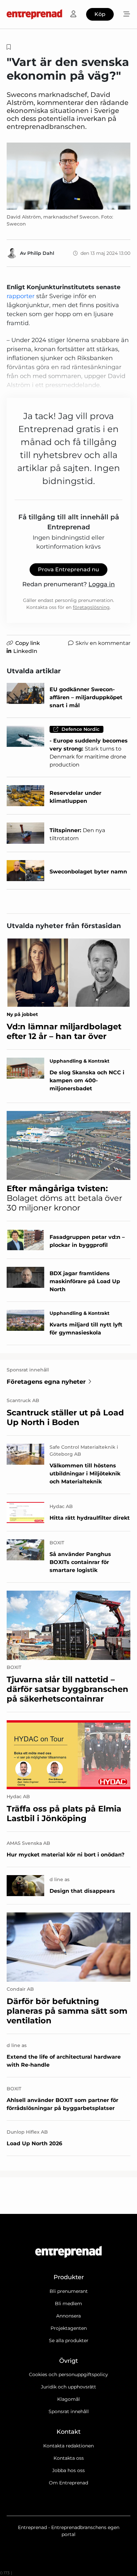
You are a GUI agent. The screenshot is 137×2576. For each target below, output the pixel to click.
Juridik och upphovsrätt (68, 2387)
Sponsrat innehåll (69, 2411)
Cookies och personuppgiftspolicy (68, 2374)
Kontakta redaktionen (68, 2446)
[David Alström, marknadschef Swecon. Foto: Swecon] (68, 176)
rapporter (21, 296)
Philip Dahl (41, 253)
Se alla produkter (69, 2340)
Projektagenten (69, 2328)
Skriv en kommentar (103, 643)
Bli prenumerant (69, 2291)
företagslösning (91, 607)
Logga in (102, 584)
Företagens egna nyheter (46, 1382)
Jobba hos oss (68, 2470)
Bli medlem (68, 2304)
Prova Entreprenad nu (68, 569)
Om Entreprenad (68, 2483)
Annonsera (68, 2316)
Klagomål (68, 2399)
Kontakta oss (69, 2458)
